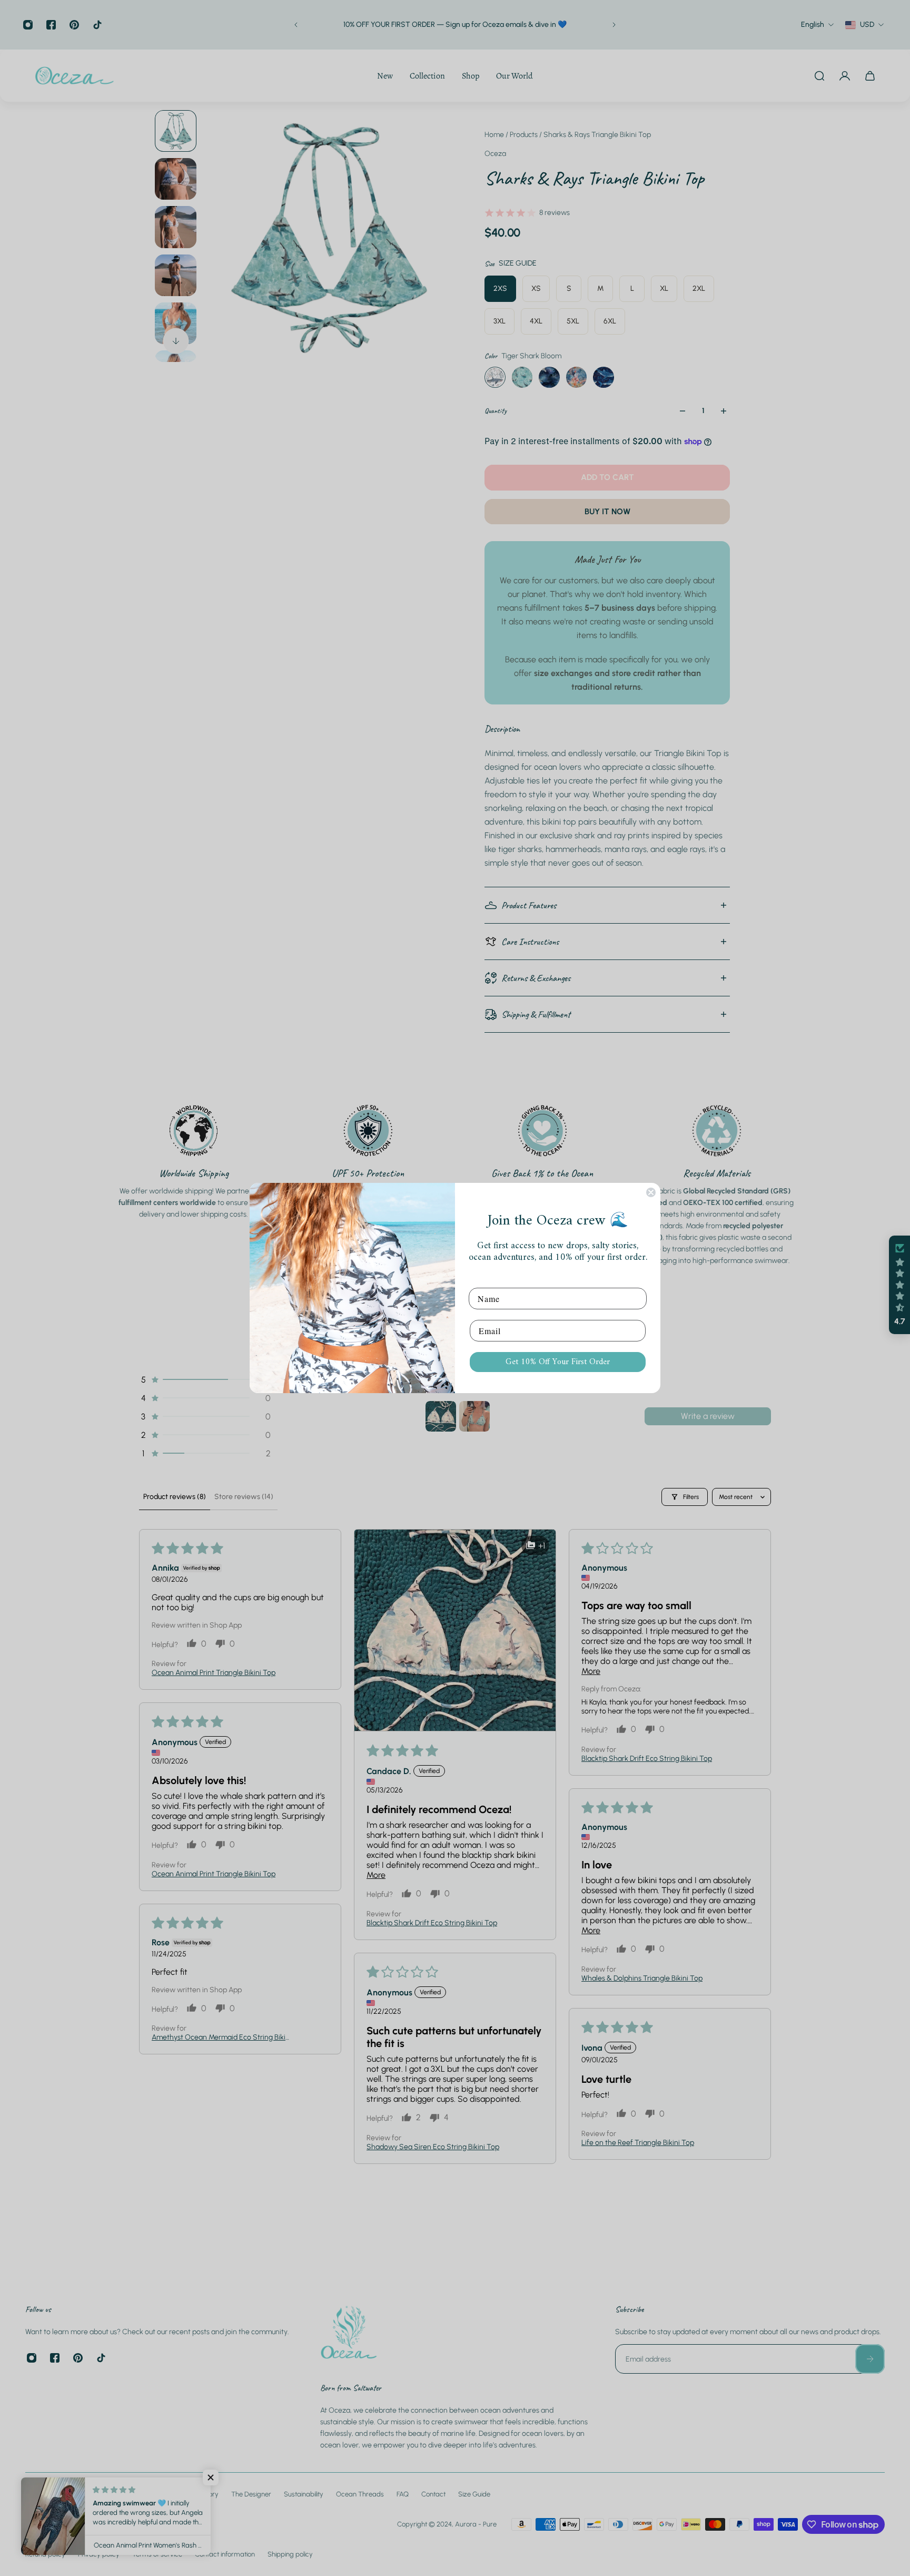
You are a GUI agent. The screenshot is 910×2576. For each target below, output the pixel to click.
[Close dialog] (651, 1192)
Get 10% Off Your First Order (558, 1362)
